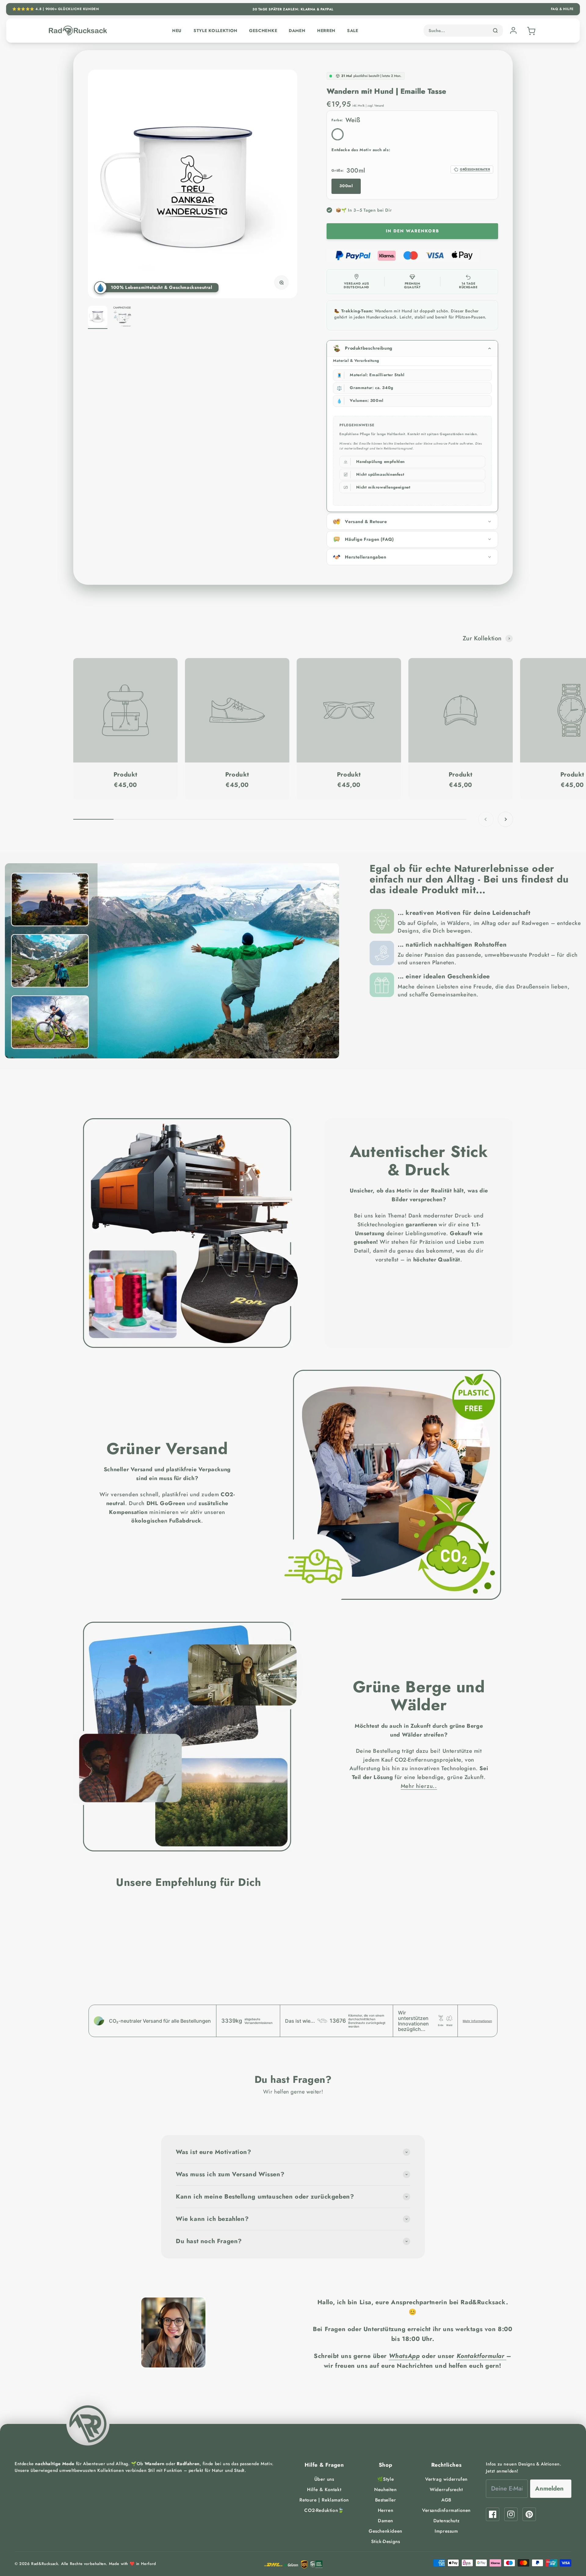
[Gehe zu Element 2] (122, 317)
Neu (177, 31)
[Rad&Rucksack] (88, 2424)
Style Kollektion (215, 31)
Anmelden (549, 2489)
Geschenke (263, 31)
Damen (297, 31)
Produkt (125, 775)
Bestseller (386, 2500)
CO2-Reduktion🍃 (324, 2510)
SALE (353, 31)
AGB (446, 2500)
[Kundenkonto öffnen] (513, 31)
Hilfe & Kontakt (324, 2490)
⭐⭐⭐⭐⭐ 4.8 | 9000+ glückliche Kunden (56, 9)
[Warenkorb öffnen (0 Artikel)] (530, 31)
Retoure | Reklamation (324, 2500)
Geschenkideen (385, 2531)
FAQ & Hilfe (562, 9)
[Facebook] (493, 2514)
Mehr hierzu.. (419, 1786)
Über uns (324, 2479)
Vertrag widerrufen (446, 2479)
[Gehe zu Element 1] (98, 317)
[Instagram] (511, 2514)
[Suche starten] (495, 31)
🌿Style (386, 2479)
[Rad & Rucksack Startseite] (78, 31)
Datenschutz (447, 2521)
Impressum (446, 2531)
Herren (326, 31)
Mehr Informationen (477, 2021)
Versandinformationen (446, 2510)
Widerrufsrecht (446, 2490)
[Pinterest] (529, 2514)
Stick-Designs (386, 2541)
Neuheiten (385, 2490)
